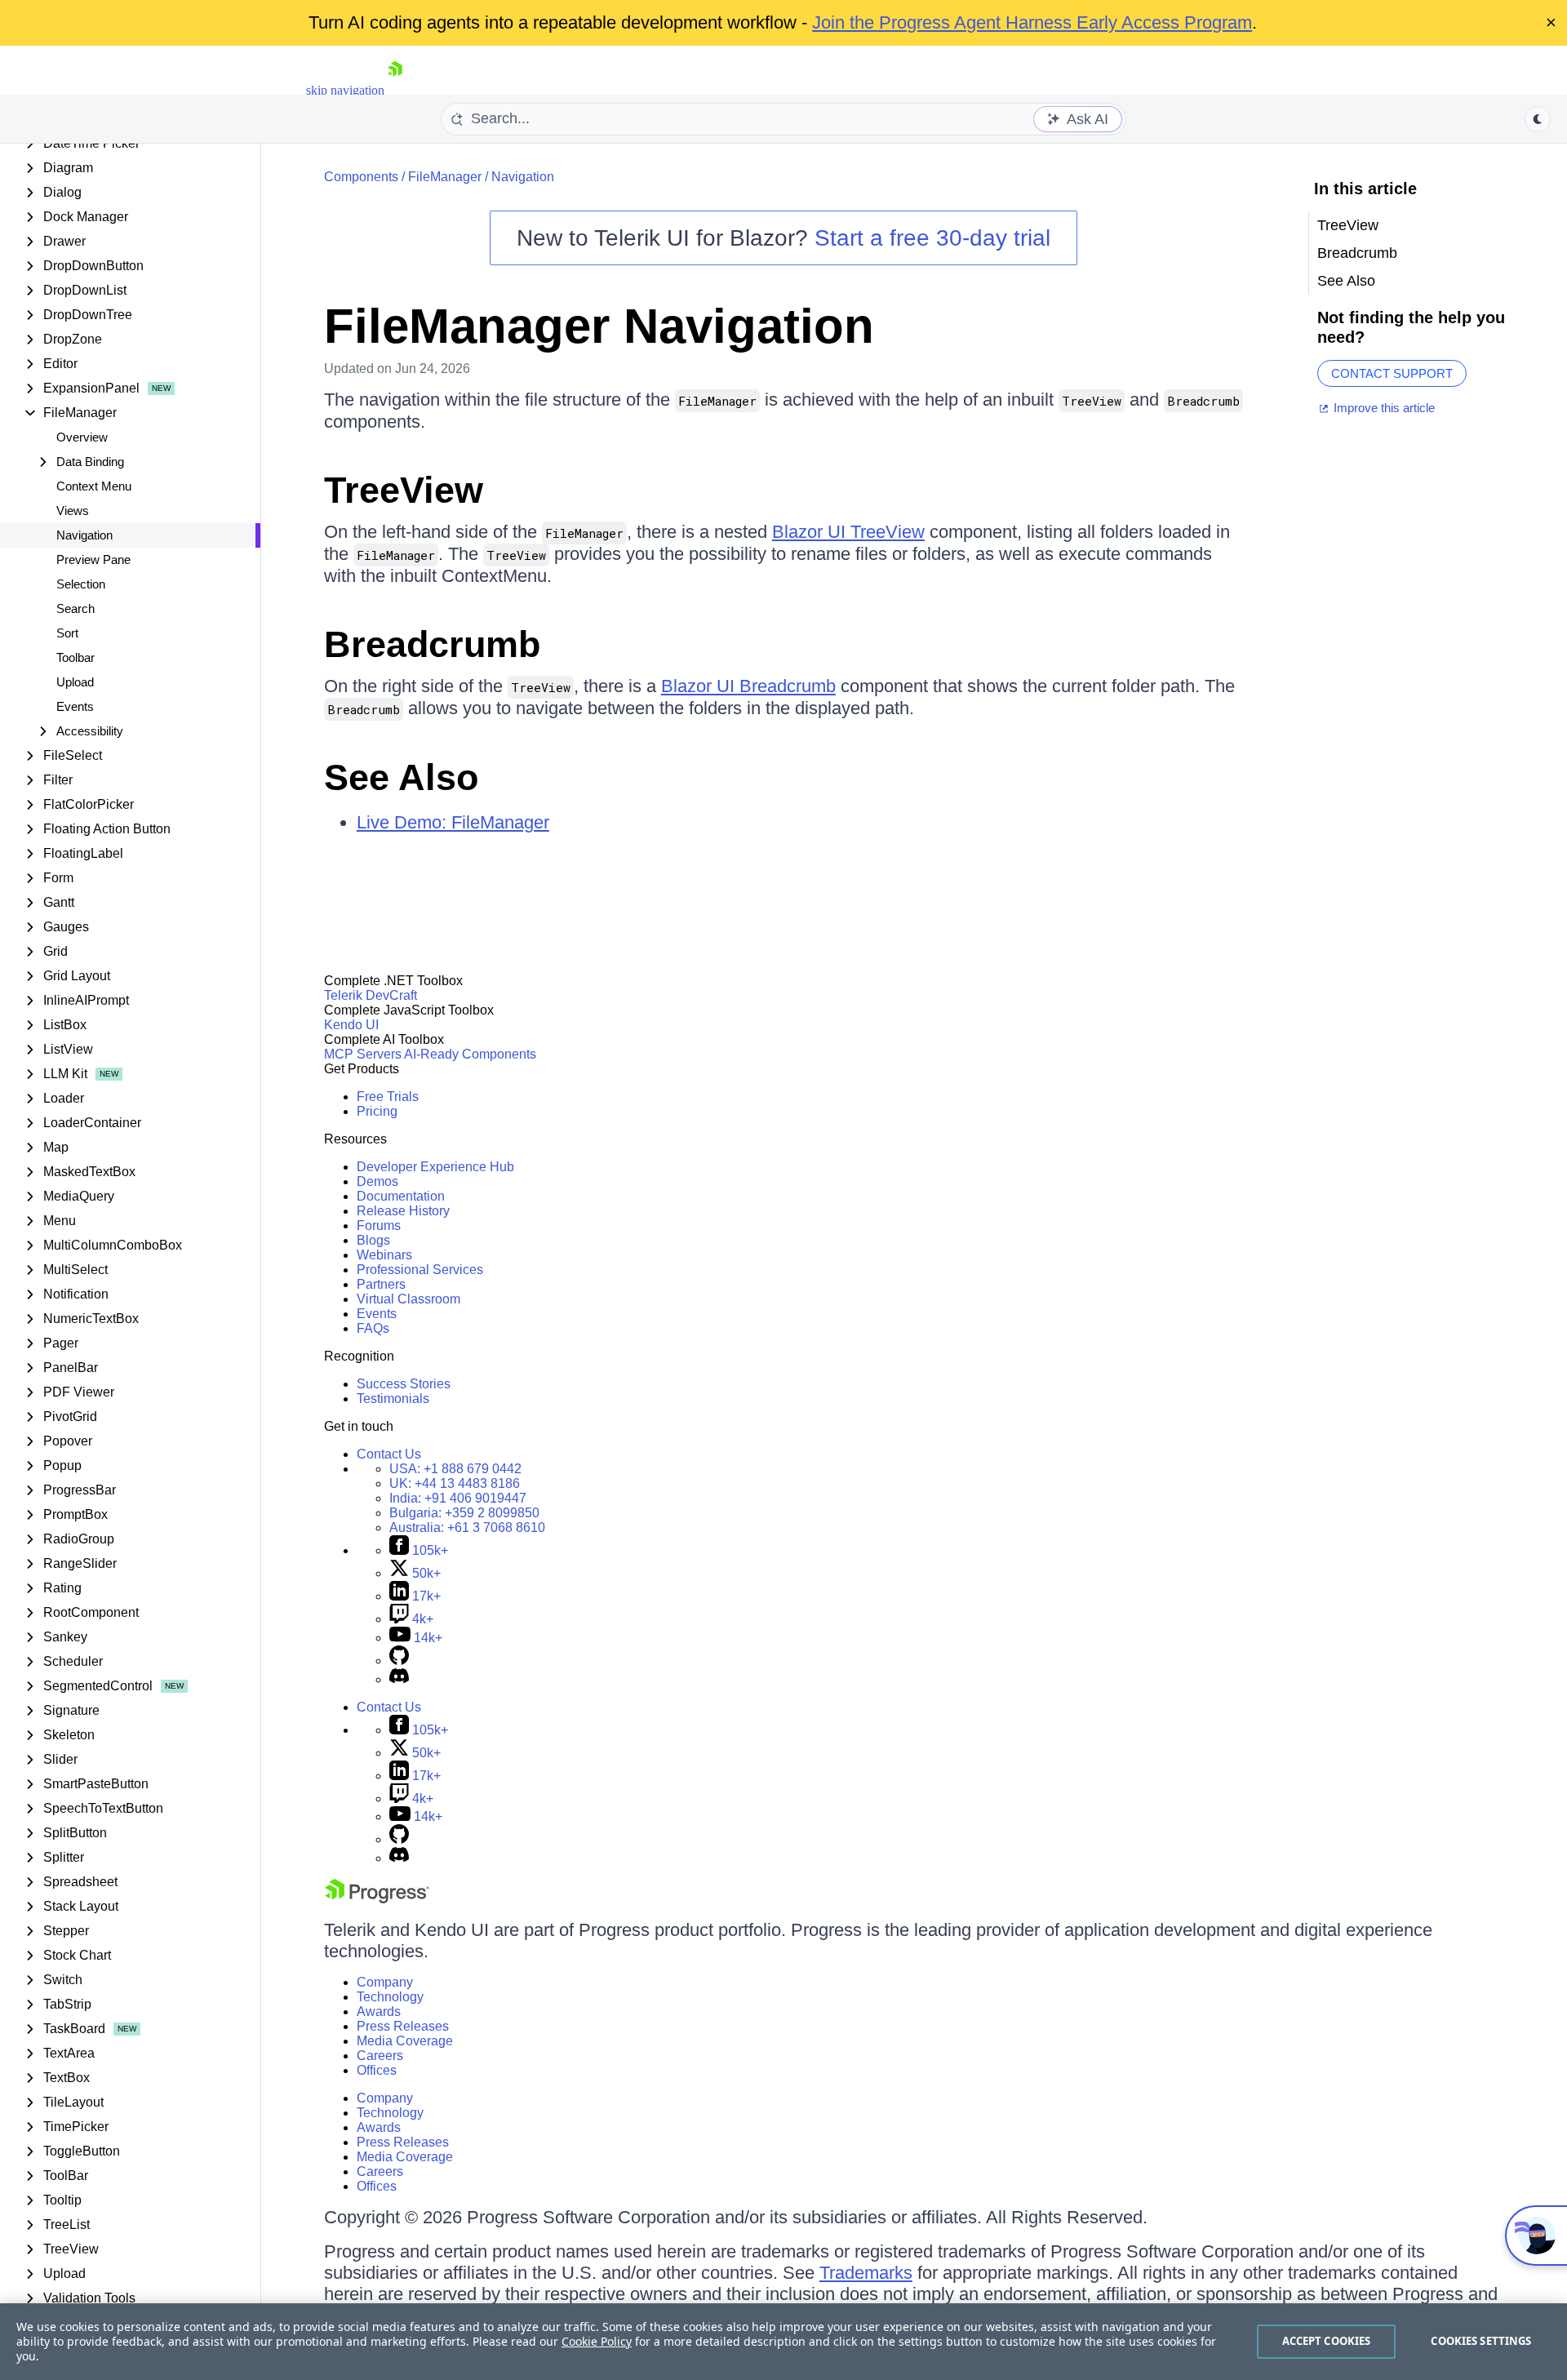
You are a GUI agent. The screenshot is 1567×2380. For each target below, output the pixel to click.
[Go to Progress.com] (377, 1899)
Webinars (384, 1255)
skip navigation (345, 90)
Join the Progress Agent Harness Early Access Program (1032, 22)
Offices (377, 2070)
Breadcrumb (432, 644)
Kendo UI (351, 1025)
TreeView (404, 490)
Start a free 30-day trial (932, 238)
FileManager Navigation (599, 326)
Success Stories (404, 1384)
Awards (379, 2011)
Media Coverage (405, 2041)
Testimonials (393, 1399)
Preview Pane (93, 559)
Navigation (84, 535)
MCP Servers (363, 1054)
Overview (82, 437)
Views (73, 511)
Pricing (377, 1111)
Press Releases (403, 2026)
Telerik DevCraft (371, 995)
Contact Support (1392, 373)
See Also (401, 777)
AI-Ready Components (470, 1054)
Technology (390, 1997)
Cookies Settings (1481, 2341)
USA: (455, 1469)
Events (75, 706)
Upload (75, 682)
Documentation (401, 1196)
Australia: (467, 1527)
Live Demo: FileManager (453, 822)
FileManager (445, 177)
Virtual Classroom (408, 1299)
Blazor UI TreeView (848, 532)
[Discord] (399, 1679)
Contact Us (389, 1454)
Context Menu (94, 486)
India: (458, 1498)
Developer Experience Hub (435, 1167)
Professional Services (420, 1270)
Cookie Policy (597, 2341)
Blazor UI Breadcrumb (748, 686)
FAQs (373, 1328)
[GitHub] (399, 1661)
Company (385, 1982)
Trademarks (866, 2273)
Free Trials (388, 1097)
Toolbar (75, 657)
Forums (379, 1226)
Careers (380, 2056)
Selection (81, 584)
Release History (403, 1211)
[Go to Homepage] (395, 90)
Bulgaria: (464, 1513)
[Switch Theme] (1538, 119)
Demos (377, 1181)
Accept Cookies (1327, 2341)
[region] (783, 2342)
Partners (381, 1284)
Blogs (373, 1240)
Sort (67, 633)
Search (75, 608)
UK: (455, 1483)
